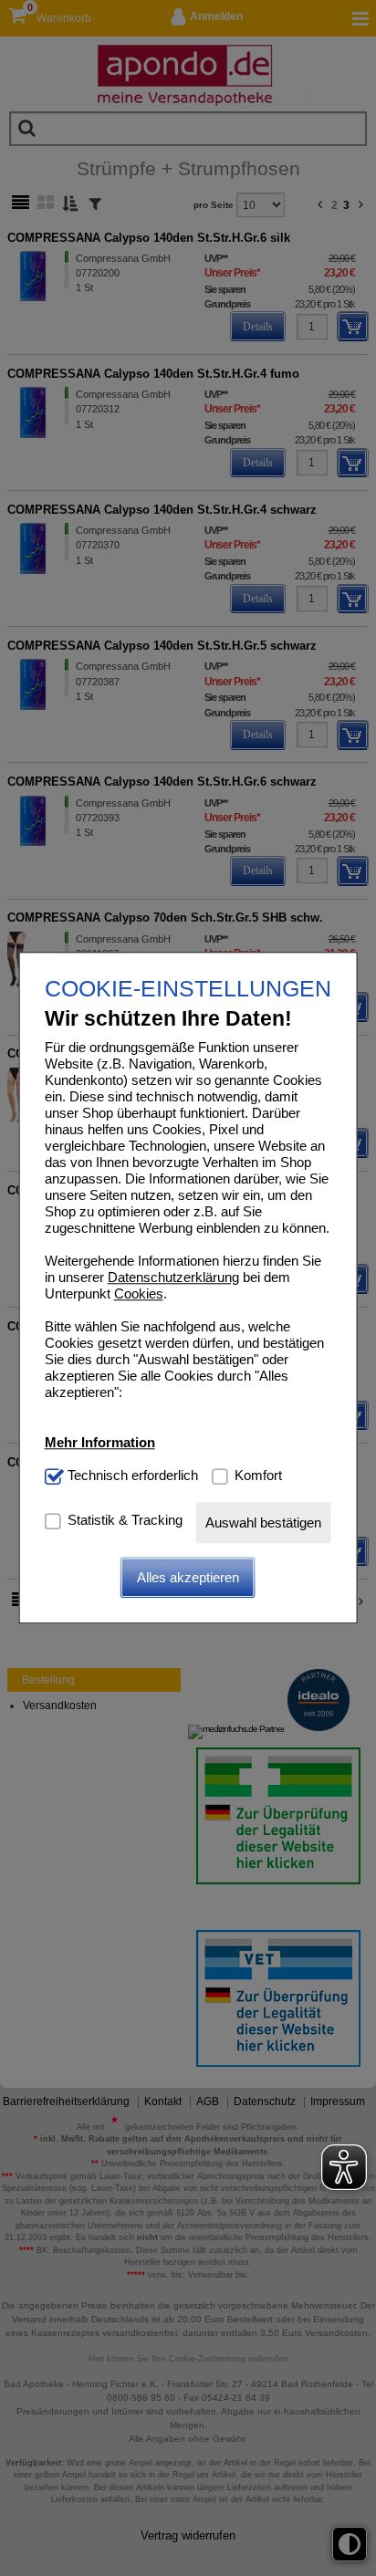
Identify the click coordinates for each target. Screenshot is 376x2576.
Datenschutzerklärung (173, 1278)
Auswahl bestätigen (263, 1523)
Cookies (139, 1294)
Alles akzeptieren (188, 1577)
